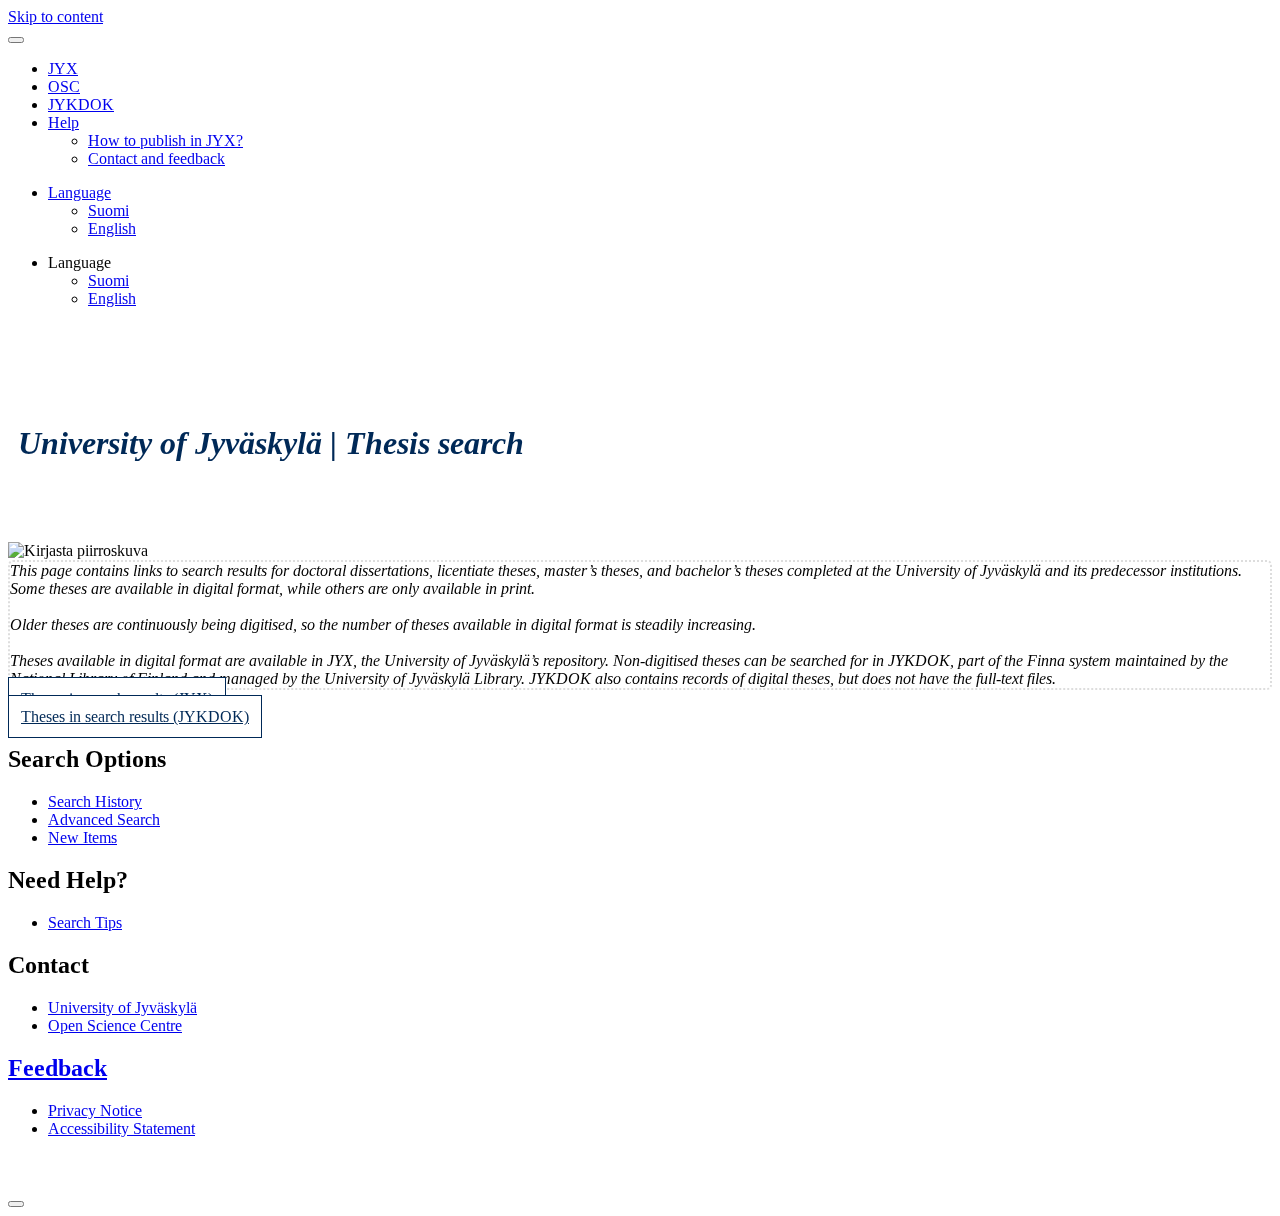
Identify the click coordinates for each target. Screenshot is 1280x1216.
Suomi (108, 210)
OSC (64, 86)
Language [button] (79, 192)
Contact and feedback (156, 158)
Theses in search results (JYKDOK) (135, 716)
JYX (63, 68)
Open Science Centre (115, 1025)
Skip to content (55, 16)
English (112, 228)
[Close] (16, 1204)
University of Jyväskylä (122, 1007)
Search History (95, 801)
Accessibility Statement (121, 1128)
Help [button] (63, 122)
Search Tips (85, 922)
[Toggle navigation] (16, 40)
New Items (82, 837)
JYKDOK (81, 104)
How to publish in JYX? (165, 140)
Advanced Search (104, 819)
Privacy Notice (95, 1110)
